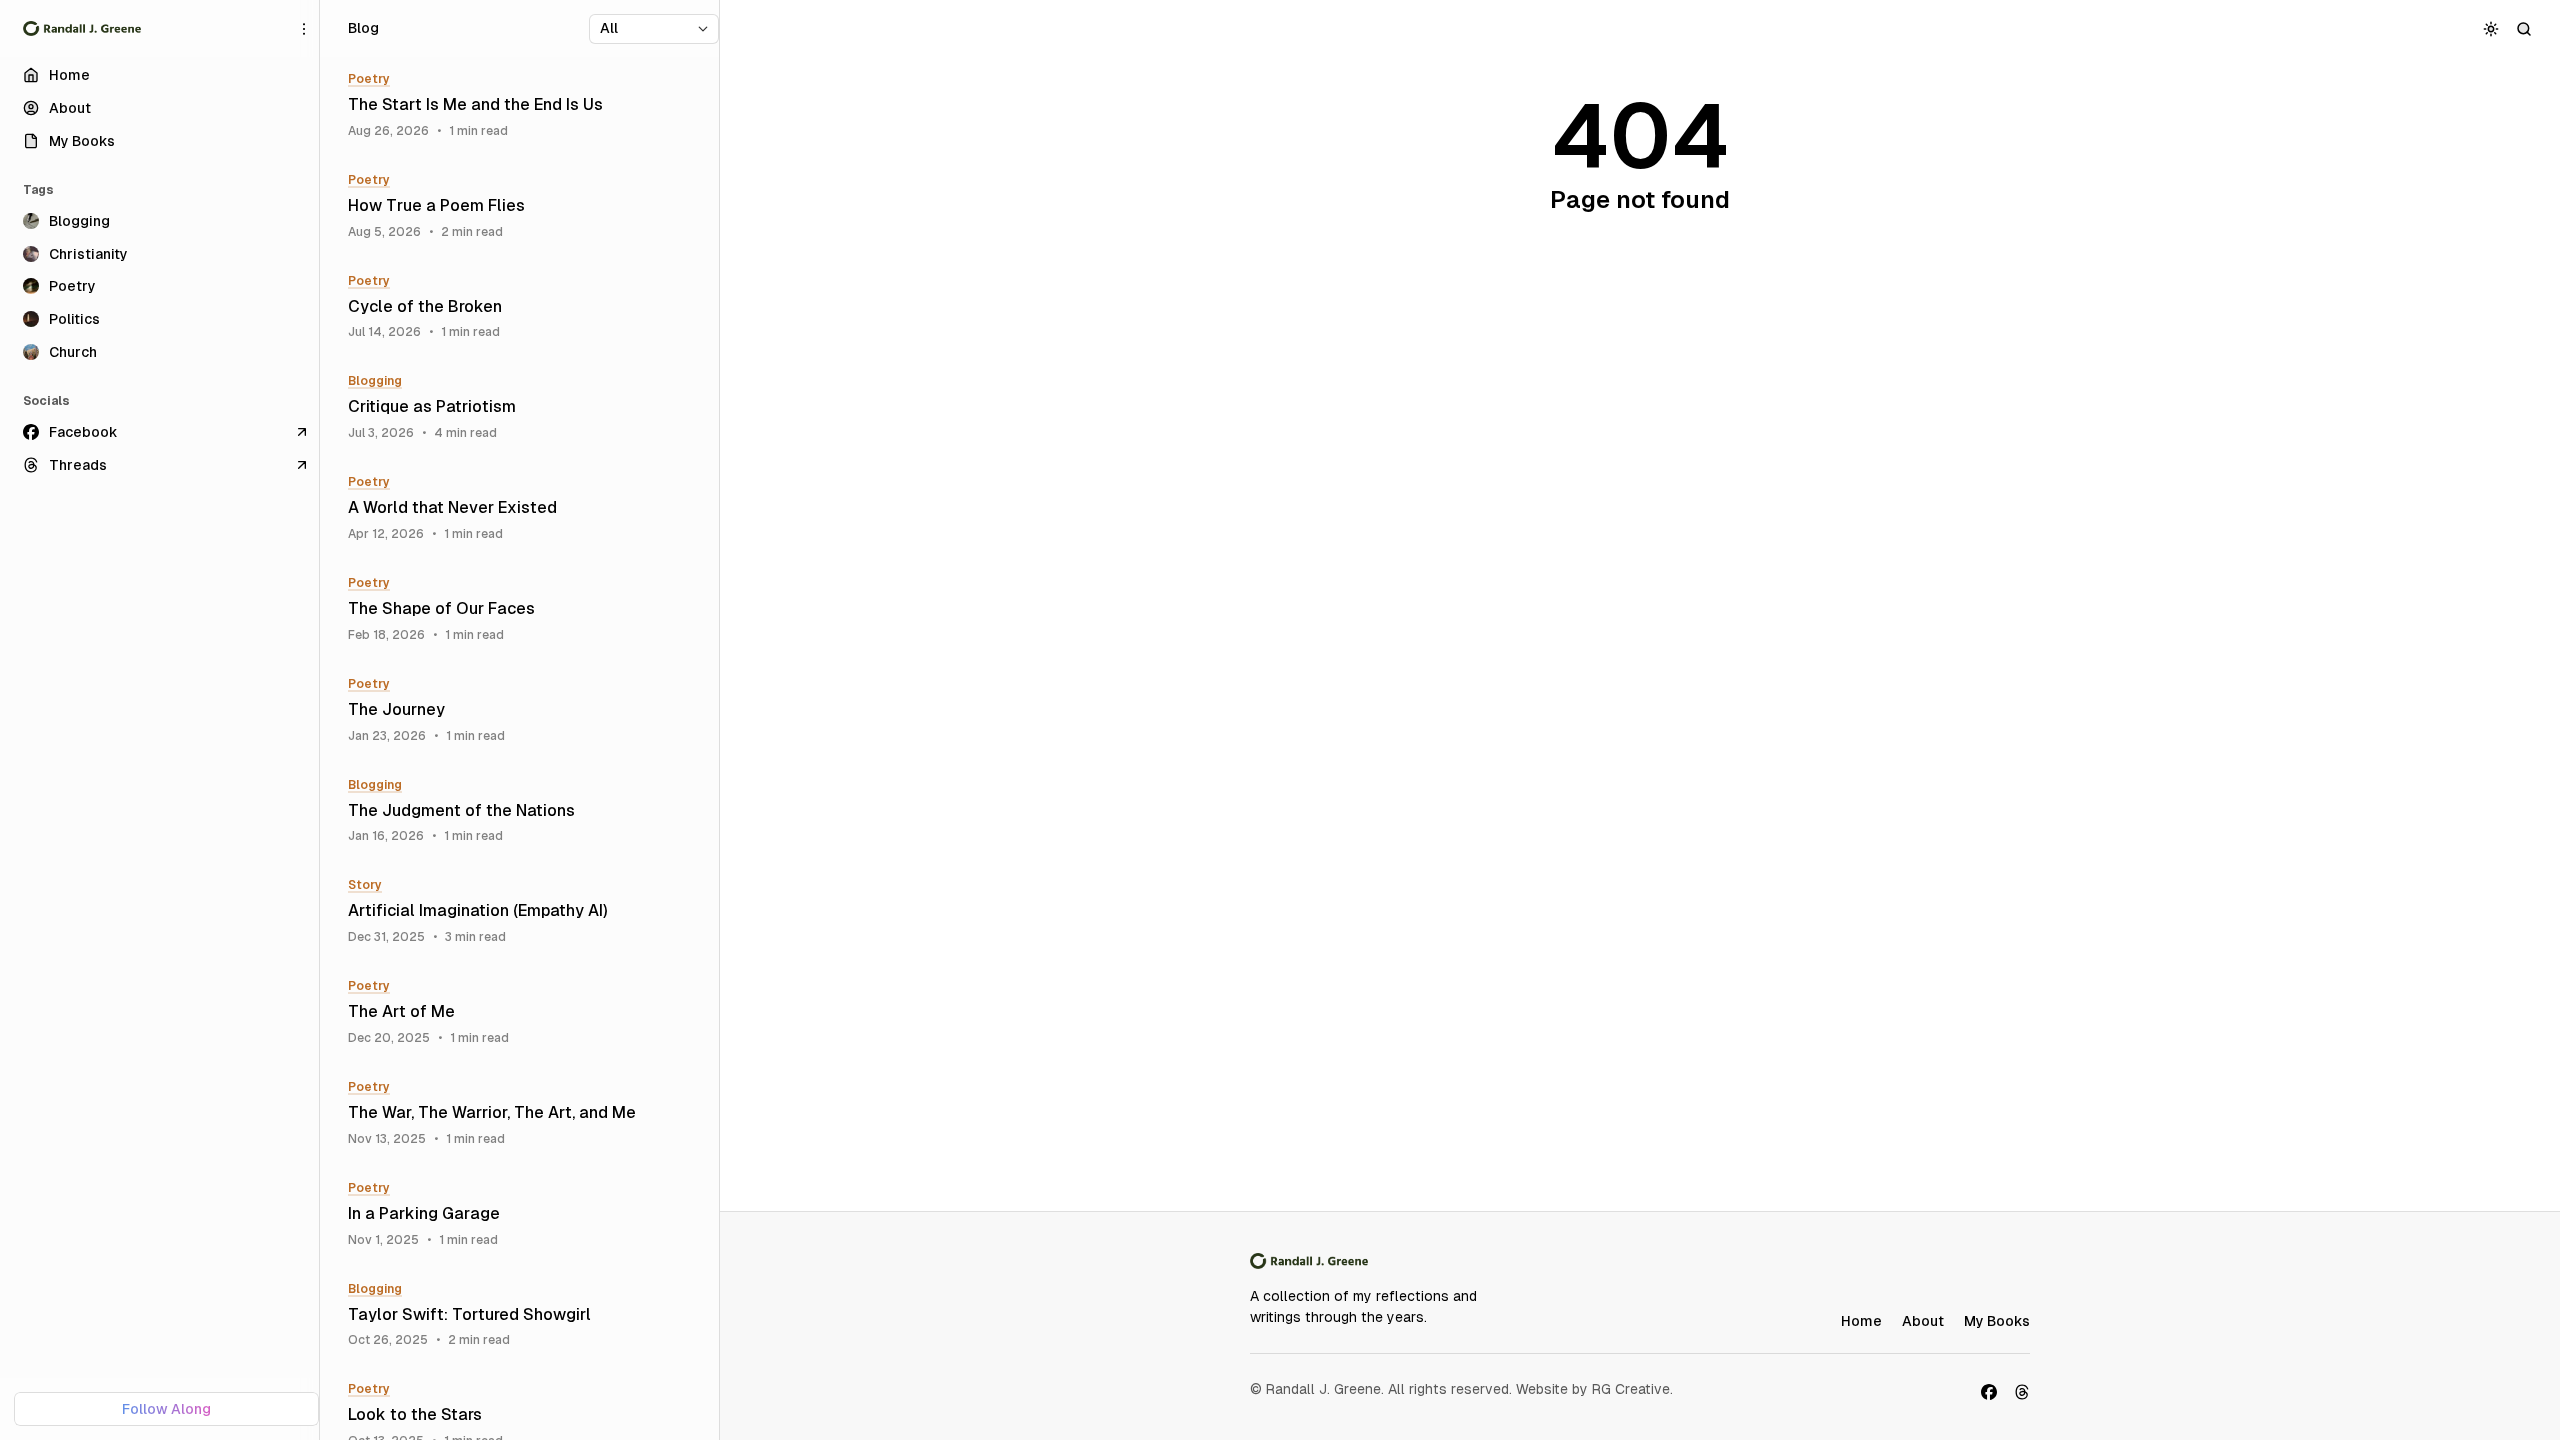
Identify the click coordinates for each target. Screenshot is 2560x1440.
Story (365, 885)
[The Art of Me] (526, 1012)
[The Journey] (526, 710)
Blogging (375, 381)
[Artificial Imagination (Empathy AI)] (526, 911)
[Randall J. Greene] (82, 29)
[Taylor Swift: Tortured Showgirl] (526, 1315)
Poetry (369, 79)
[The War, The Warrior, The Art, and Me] (526, 1113)
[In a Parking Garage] (526, 1214)
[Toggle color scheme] (2491, 28)
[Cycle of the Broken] (526, 307)
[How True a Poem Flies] (526, 206)
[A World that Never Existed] (526, 508)
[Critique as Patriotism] (526, 407)
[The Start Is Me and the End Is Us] (526, 105)
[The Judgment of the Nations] (526, 811)
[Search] (2524, 28)
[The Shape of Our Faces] (526, 609)
